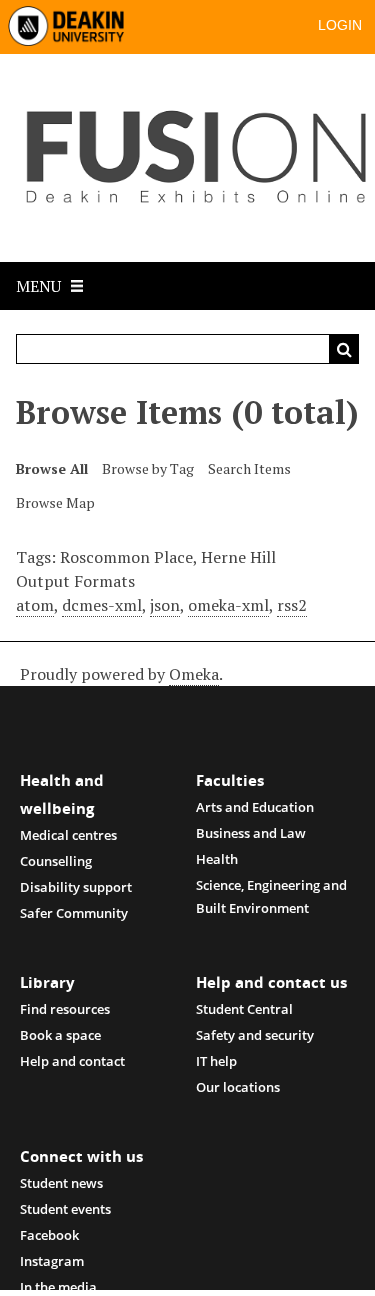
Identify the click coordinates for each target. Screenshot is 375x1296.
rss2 (292, 605)
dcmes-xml (102, 605)
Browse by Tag (148, 468)
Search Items (249, 468)
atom (35, 605)
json (165, 605)
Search (344, 349)
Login (340, 25)
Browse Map (55, 502)
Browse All (52, 468)
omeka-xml (228, 605)
